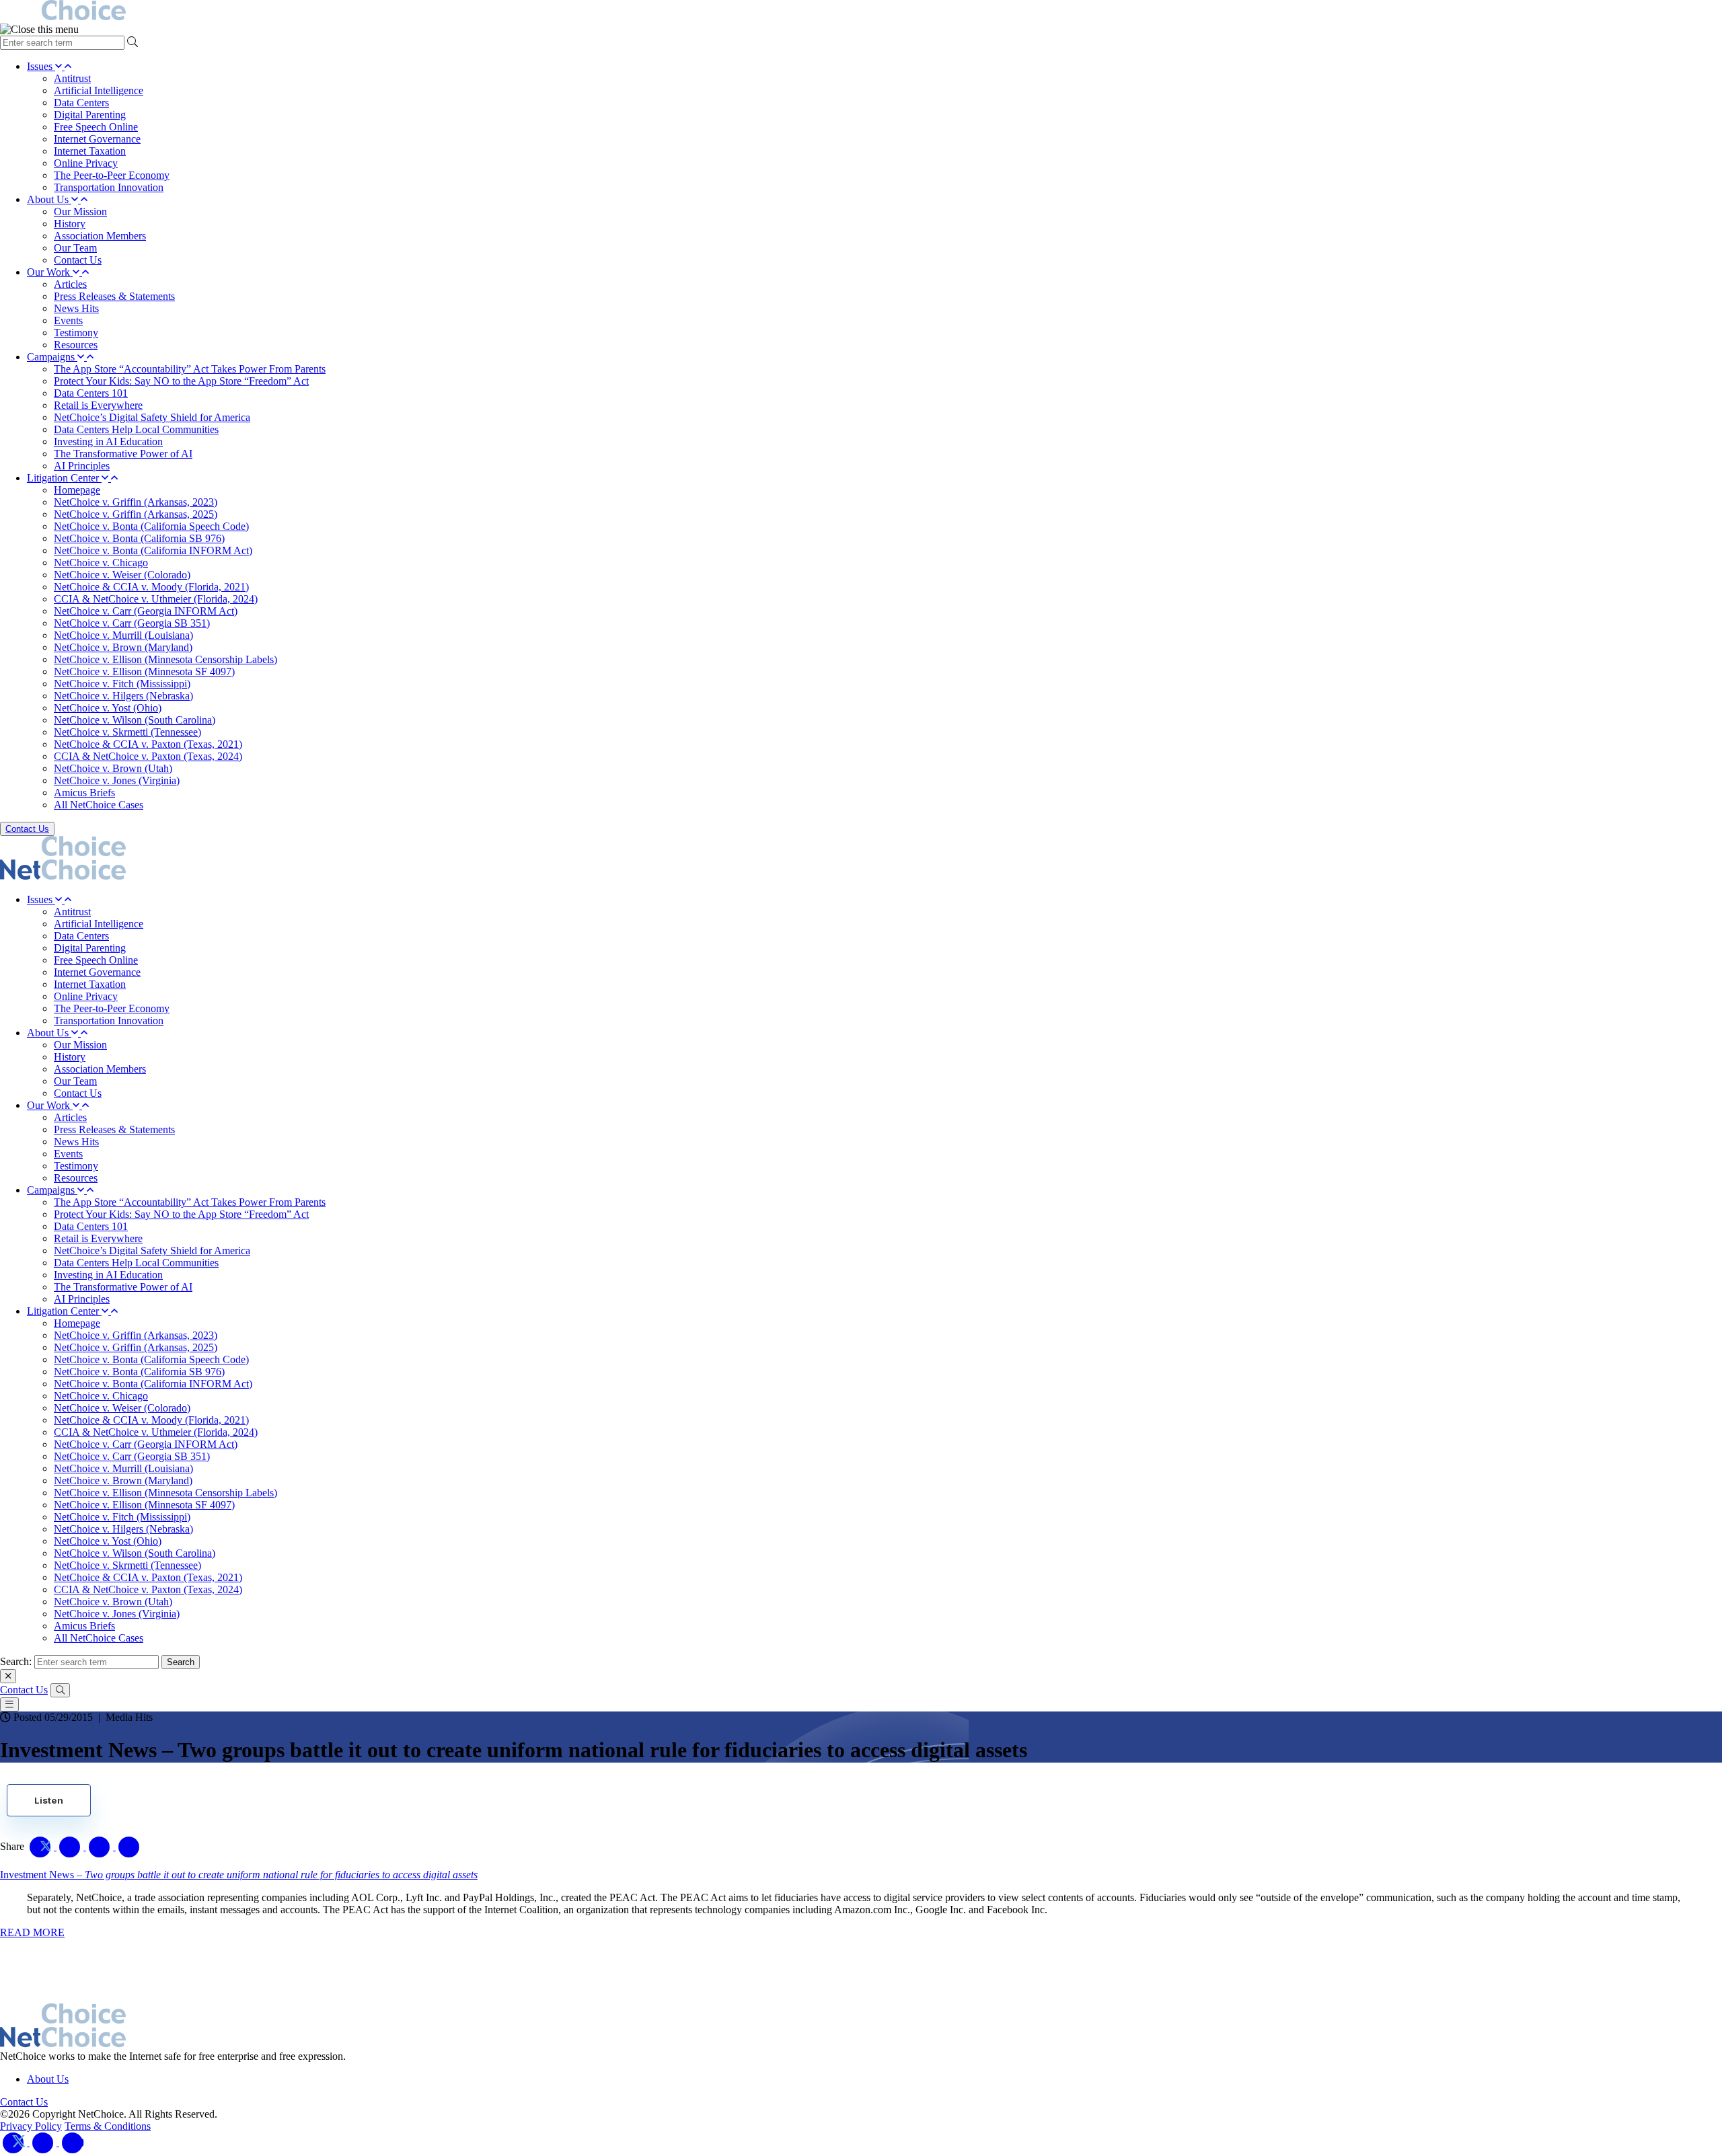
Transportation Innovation (109, 187)
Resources (76, 345)
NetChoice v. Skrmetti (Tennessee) (127, 732)
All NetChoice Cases (99, 805)
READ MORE (32, 1932)
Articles (70, 284)
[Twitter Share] (42, 1846)
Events (68, 320)
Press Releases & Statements (114, 296)
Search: (16, 1661)
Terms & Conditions (108, 2126)
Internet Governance (97, 139)
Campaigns (52, 357)
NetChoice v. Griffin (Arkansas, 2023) (136, 502)
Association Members (100, 236)
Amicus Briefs (84, 793)
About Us (49, 199)
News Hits (76, 308)
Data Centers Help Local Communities (136, 429)
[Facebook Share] (71, 1846)
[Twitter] (15, 2142)
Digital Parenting (90, 115)
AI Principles (82, 466)
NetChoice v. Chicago (101, 563)
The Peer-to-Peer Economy (112, 175)
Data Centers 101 (91, 393)
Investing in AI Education (108, 441)
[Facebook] (44, 2142)
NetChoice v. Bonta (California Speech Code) (151, 526)
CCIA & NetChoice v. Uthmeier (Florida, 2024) (156, 599)
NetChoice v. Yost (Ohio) (108, 708)
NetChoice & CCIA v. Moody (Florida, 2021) (151, 587)
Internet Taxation (90, 151)
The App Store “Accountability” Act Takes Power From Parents (190, 369)
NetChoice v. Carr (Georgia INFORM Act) (146, 611)
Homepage (77, 490)
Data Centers (81, 103)
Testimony (76, 333)
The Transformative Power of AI (123, 454)
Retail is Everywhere (98, 405)
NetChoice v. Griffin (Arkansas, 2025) (136, 514)
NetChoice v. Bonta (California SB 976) (139, 538)
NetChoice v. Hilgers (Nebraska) (123, 696)
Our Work (50, 272)
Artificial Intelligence (99, 90)
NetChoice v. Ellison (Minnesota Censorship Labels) (165, 659)
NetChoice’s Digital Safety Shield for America (152, 417)
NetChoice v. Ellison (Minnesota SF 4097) (144, 671)
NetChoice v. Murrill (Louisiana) (123, 635)
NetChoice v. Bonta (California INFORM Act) (153, 550)
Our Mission (80, 211)
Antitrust (72, 78)
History (70, 224)
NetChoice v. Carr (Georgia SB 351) (132, 623)
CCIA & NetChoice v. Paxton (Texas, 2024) (148, 756)
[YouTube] (73, 2142)
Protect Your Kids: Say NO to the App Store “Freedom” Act (181, 381)
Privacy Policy (31, 2126)
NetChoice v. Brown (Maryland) (123, 647)
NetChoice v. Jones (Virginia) (117, 780)
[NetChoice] (861, 12)
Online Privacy (86, 163)
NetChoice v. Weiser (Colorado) (122, 575)
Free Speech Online (96, 127)
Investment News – (239, 1875)
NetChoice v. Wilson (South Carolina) (135, 720)
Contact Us (78, 260)
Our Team (75, 248)
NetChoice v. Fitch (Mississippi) (122, 684)
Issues (41, 66)
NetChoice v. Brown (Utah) (113, 768)
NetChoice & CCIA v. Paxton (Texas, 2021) (148, 744)
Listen (49, 1800)
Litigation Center (64, 478)
